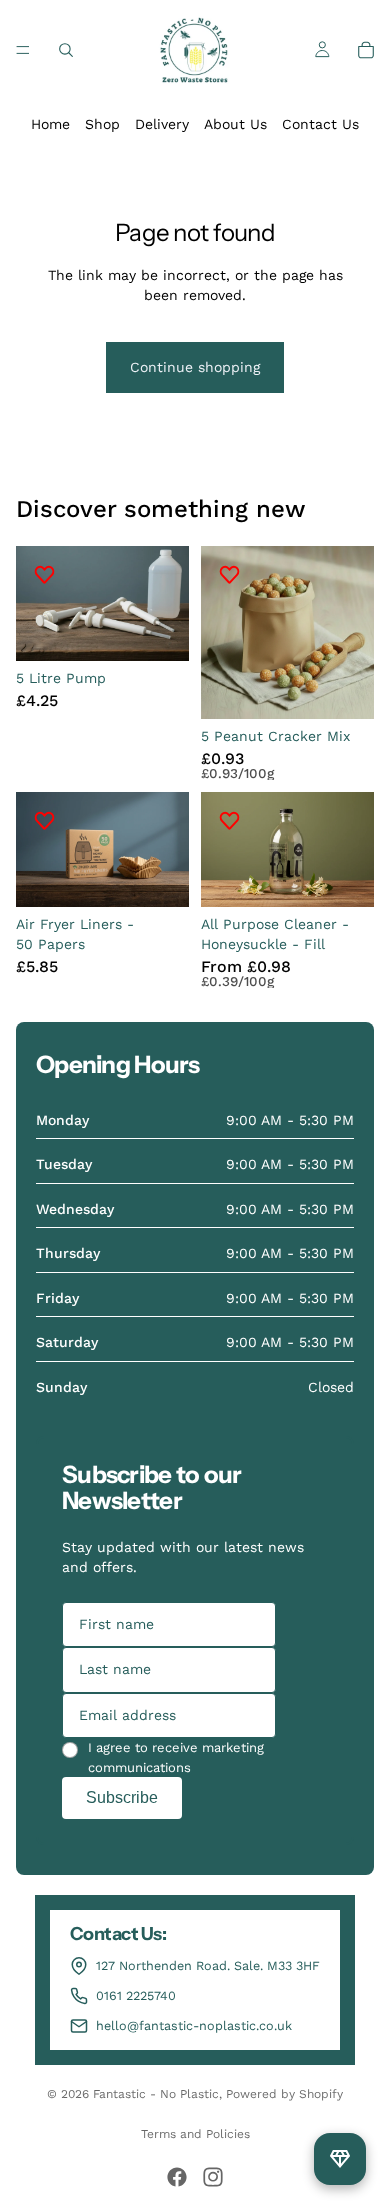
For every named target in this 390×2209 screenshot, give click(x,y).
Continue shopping (195, 367)
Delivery (162, 124)
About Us (235, 124)
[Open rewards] (340, 2159)
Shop (102, 124)
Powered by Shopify (284, 2094)
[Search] (66, 50)
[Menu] (23, 50)
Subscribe (122, 1797)
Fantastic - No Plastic (156, 2094)
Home (50, 124)
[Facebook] (177, 2177)
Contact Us (320, 124)
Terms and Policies (195, 2134)
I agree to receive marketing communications (176, 1757)
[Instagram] (213, 2177)
